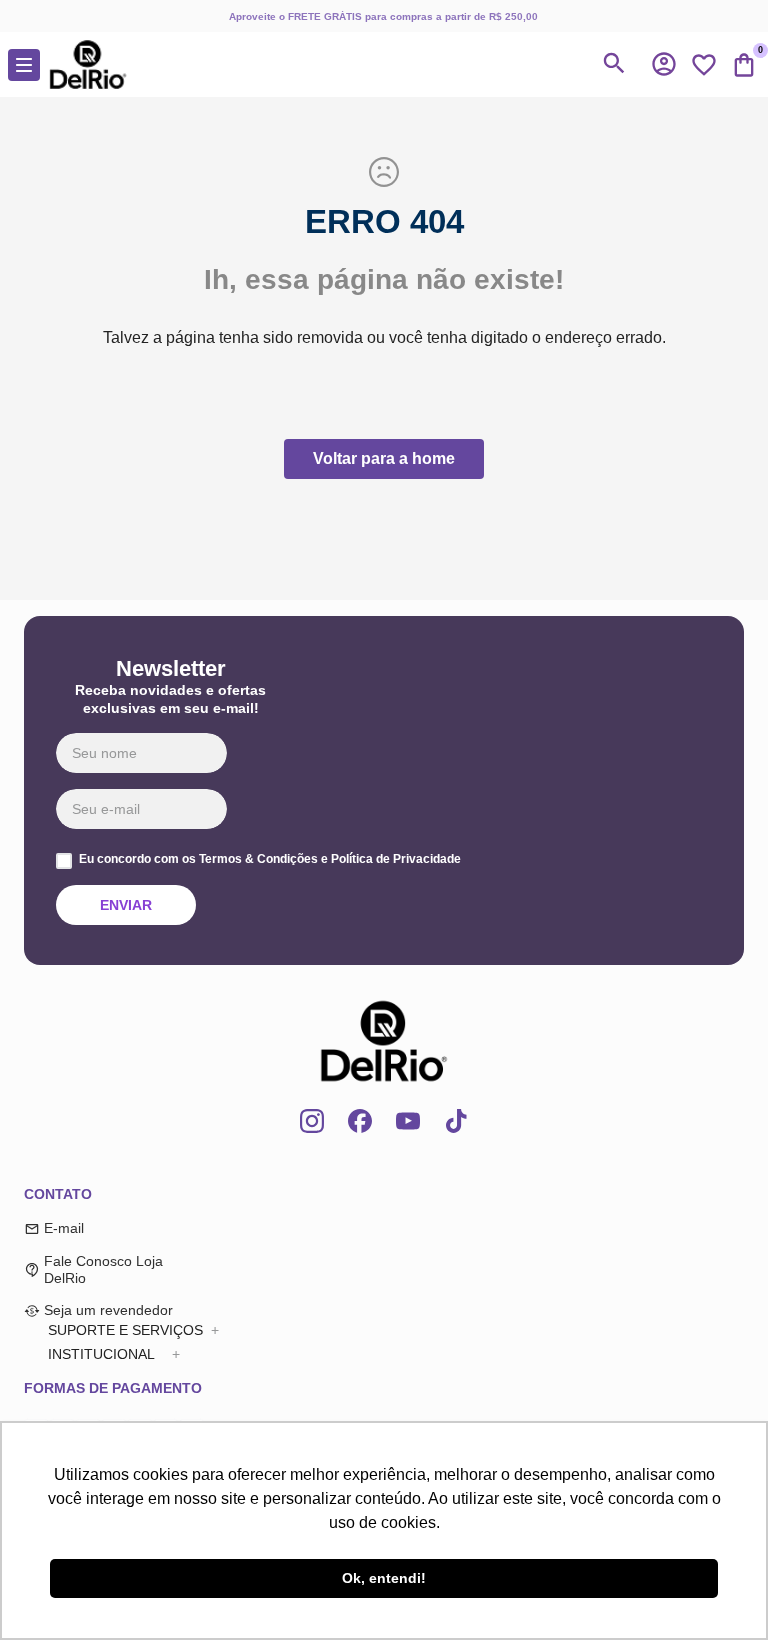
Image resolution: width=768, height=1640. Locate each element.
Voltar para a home (384, 458)
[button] (664, 64)
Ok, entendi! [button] (384, 1578)
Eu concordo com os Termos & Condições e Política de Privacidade (270, 859)
